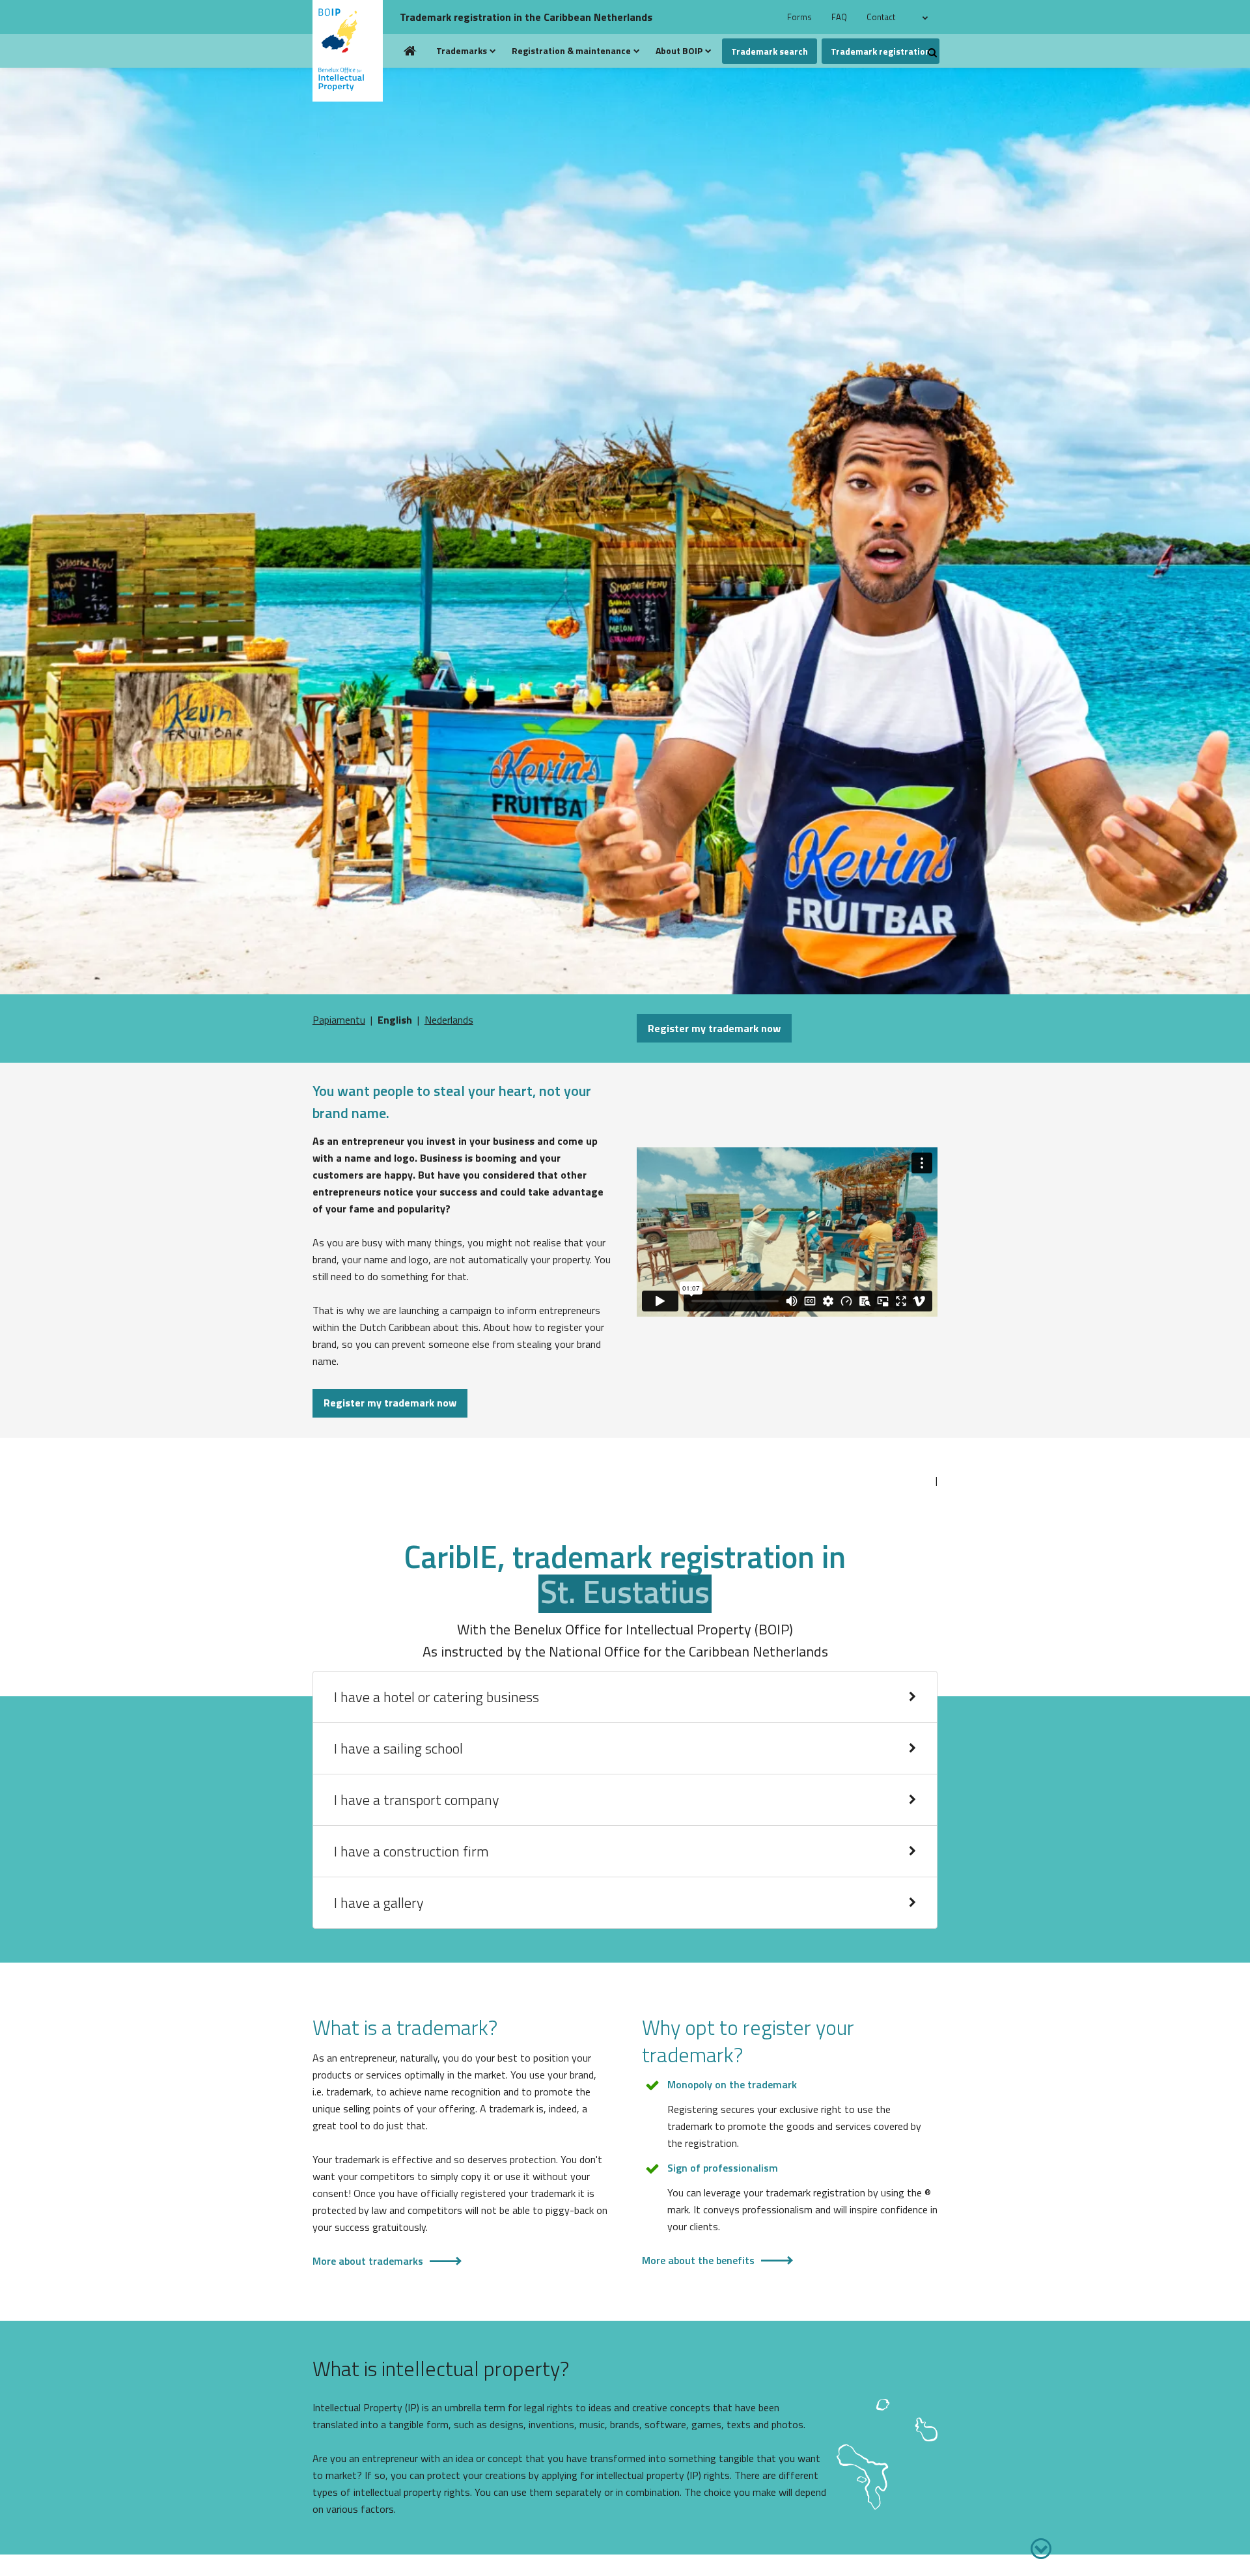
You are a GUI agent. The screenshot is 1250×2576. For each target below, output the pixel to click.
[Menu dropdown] (493, 51)
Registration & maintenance (571, 50)
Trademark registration (881, 51)
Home (410, 51)
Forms (799, 17)
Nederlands (449, 1020)
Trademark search (770, 51)
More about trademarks (368, 2261)
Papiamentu (339, 1020)
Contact (881, 17)
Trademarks (462, 50)
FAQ (839, 17)
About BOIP (679, 50)
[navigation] (927, 17)
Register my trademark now (714, 1028)
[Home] (353, 51)
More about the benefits (698, 2260)
